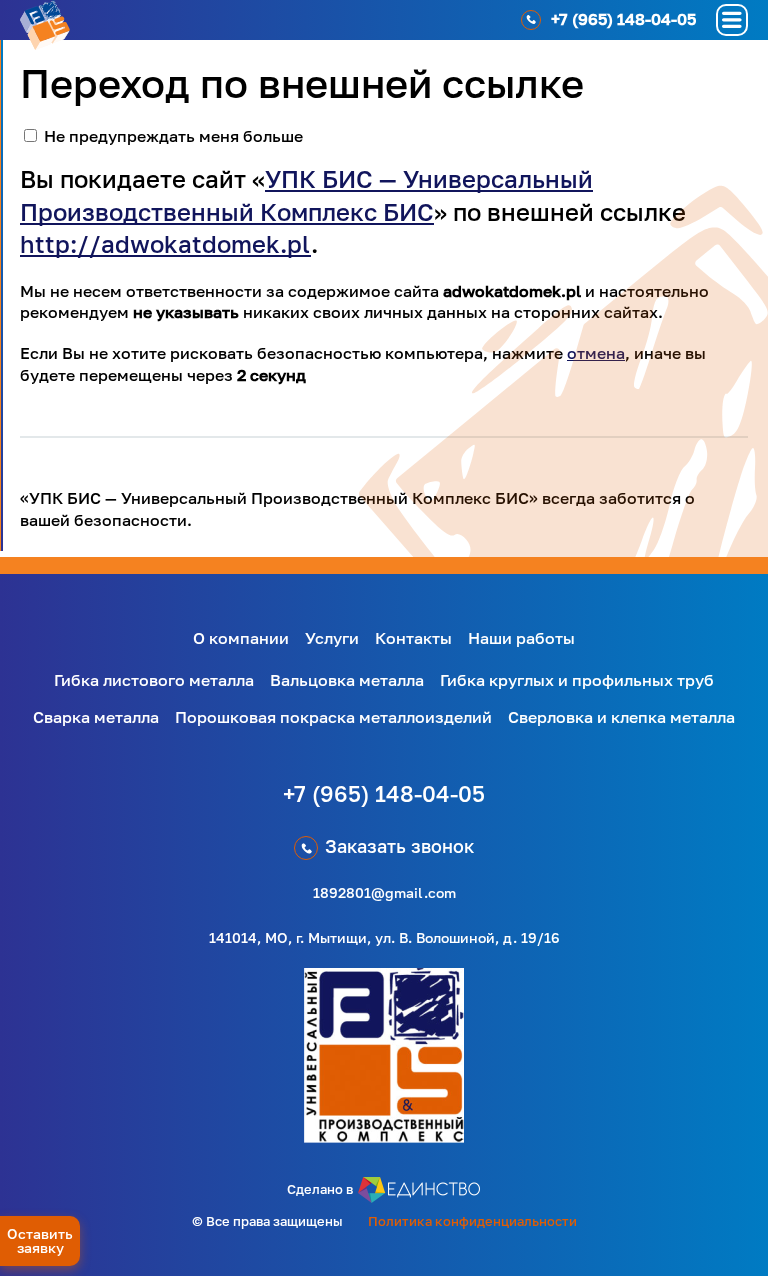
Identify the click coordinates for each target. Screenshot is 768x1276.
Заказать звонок (399, 846)
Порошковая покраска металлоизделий (333, 717)
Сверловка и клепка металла (621, 717)
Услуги (332, 638)
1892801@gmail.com (384, 892)
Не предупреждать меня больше (173, 136)
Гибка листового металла (154, 680)
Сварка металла (96, 717)
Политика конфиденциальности (472, 1221)
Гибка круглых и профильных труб (577, 680)
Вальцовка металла (347, 680)
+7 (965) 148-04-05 (384, 793)
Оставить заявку (40, 1240)
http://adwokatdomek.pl (165, 243)
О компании (241, 638)
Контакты (413, 638)
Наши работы (521, 638)
